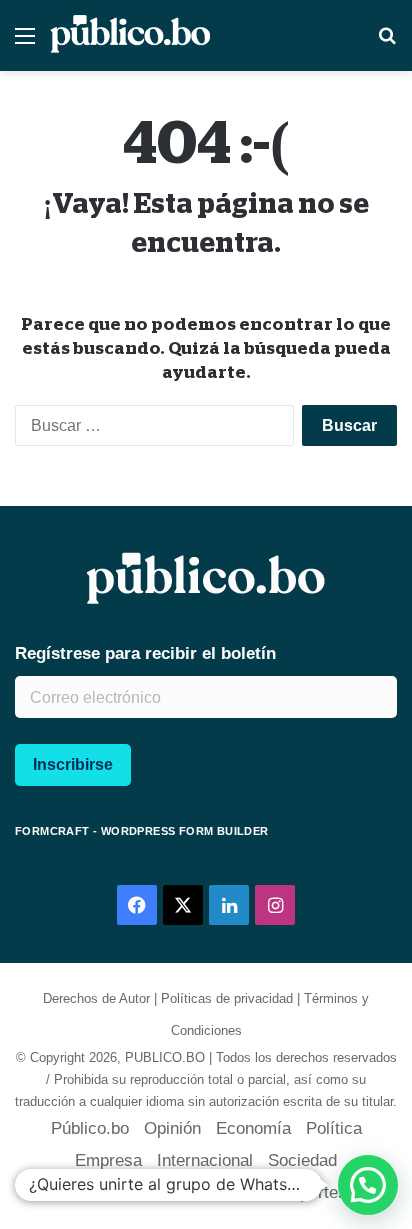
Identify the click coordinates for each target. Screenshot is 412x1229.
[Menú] (25, 43)
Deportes (313, 1192)
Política (334, 1128)
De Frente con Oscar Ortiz (164, 1192)
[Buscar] (387, 43)
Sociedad (302, 1160)
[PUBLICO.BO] (130, 35)
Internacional (205, 1160)
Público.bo (90, 1128)
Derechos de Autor (96, 998)
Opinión (172, 1128)
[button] (368, 1185)
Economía (253, 1128)
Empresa (108, 1160)
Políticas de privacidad (227, 998)
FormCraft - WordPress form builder (142, 831)
